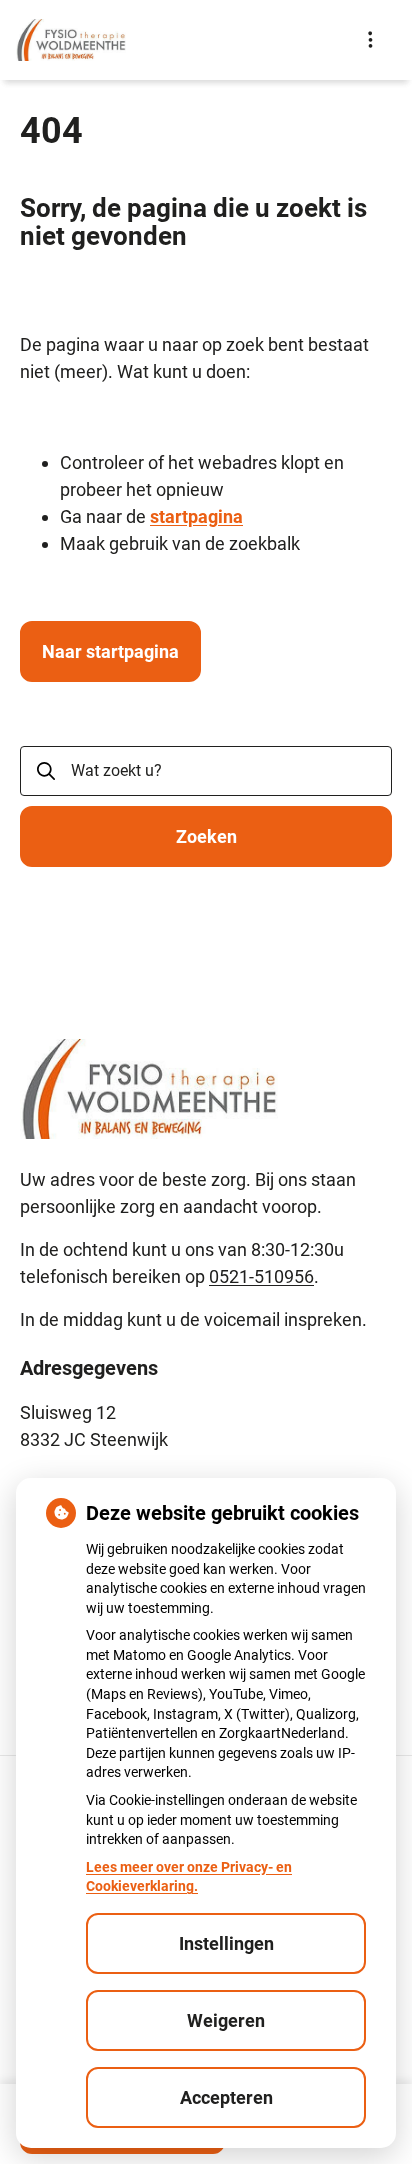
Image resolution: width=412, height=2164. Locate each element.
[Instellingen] (370, 40)
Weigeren (226, 2020)
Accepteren (226, 2097)
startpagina (196, 516)
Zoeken (206, 836)
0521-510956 (261, 1276)
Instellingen (226, 1943)
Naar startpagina (110, 651)
